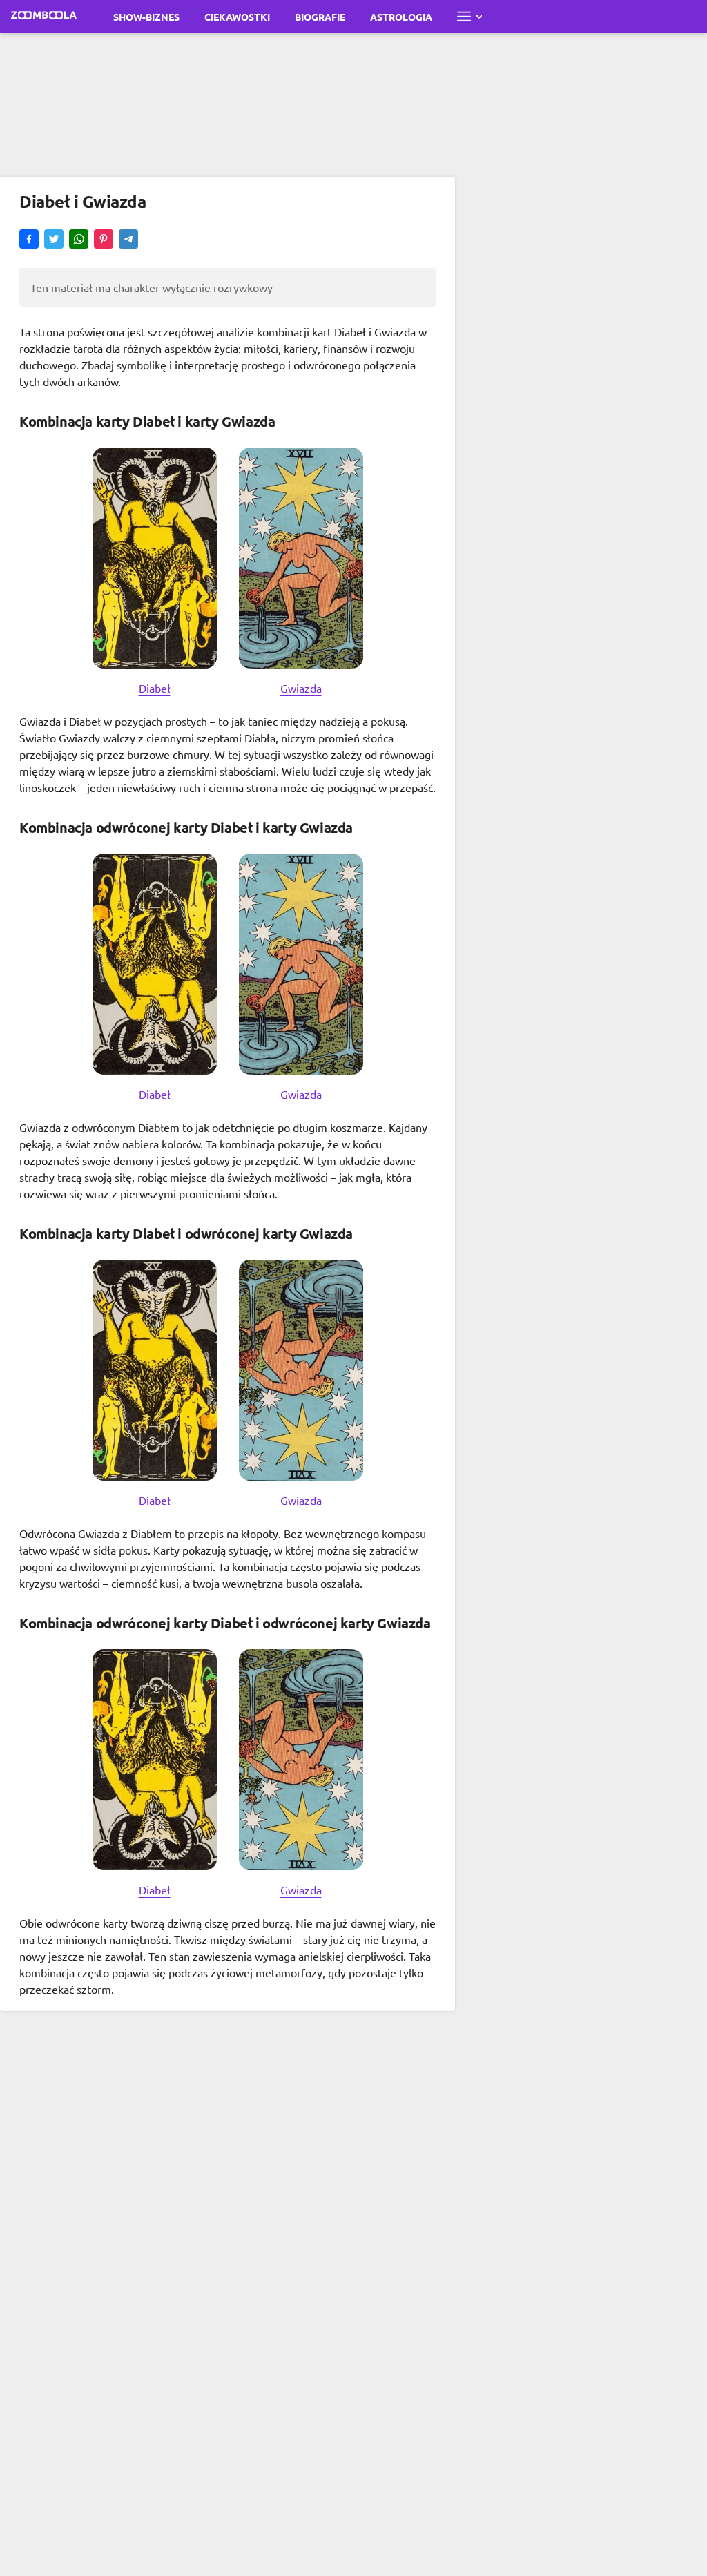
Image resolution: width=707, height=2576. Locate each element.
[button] (29, 240)
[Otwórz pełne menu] (469, 17)
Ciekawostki (237, 17)
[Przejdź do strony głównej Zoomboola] (44, 17)
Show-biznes (146, 17)
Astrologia (401, 17)
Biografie (320, 17)
